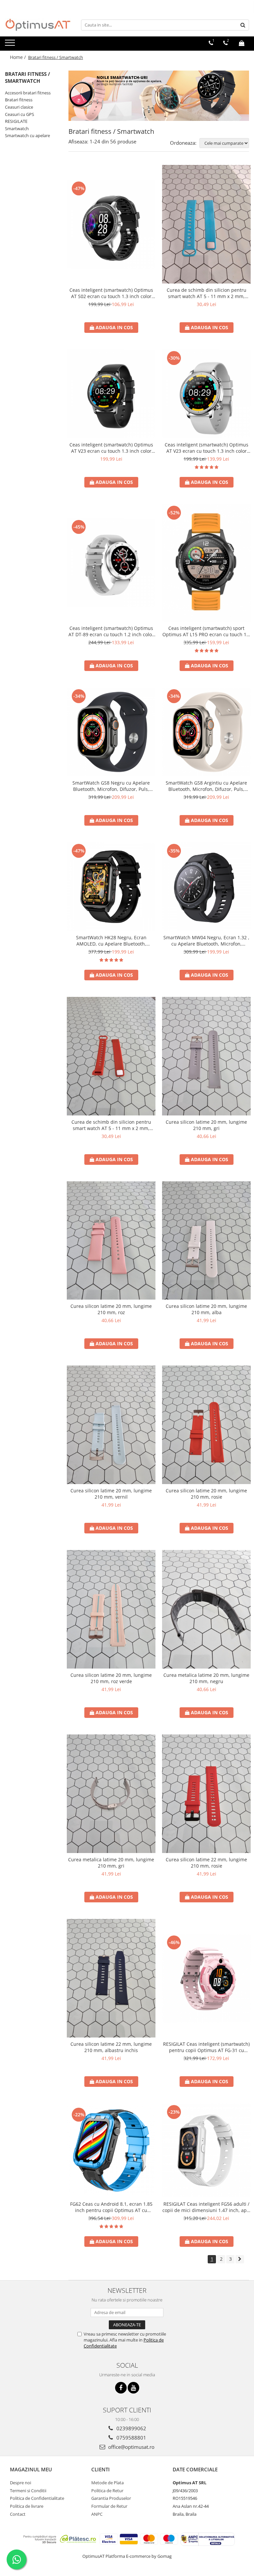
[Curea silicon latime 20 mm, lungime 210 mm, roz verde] (111, 1609)
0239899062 (131, 2428)
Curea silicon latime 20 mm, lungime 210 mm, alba (206, 1309)
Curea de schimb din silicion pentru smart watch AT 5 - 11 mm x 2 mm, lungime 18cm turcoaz (207, 293)
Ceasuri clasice (19, 107)
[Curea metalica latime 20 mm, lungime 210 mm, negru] (206, 1609)
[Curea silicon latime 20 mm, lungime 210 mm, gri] (206, 1056)
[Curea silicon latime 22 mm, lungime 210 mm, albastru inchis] (111, 1978)
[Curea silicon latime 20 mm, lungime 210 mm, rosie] (206, 1425)
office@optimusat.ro (131, 2447)
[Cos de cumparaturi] (242, 43)
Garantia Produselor (111, 2498)
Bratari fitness (19, 100)
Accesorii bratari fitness (28, 93)
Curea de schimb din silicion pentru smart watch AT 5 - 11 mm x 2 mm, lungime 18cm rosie (111, 1125)
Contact (18, 2514)
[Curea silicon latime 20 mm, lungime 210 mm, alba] (206, 1241)
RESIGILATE (16, 121)
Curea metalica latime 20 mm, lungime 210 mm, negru (206, 1678)
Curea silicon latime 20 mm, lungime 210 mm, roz (111, 1309)
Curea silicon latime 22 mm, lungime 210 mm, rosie (206, 1863)
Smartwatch (17, 129)
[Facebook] (121, 2388)
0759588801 (131, 2438)
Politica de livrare (27, 2506)
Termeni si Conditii (28, 2491)
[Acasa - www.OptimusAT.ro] (38, 25)
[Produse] (11, 45)
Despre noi (21, 2483)
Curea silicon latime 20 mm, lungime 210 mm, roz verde (111, 1678)
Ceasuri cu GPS (20, 114)
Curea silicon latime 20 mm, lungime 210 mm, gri (206, 1125)
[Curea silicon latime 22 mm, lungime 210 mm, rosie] (206, 1794)
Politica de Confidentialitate (37, 2498)
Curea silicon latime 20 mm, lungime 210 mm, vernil (111, 1494)
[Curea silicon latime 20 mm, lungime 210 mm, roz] (111, 1241)
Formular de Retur (109, 2506)
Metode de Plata (107, 2483)
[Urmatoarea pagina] (240, 2259)
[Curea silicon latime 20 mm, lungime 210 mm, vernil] (111, 1425)
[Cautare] (243, 25)
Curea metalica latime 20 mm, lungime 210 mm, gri (111, 1863)
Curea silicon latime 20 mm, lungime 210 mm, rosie (206, 1494)
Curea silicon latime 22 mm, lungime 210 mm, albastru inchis (111, 2047)
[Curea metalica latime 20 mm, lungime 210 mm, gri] (111, 1794)
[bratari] (159, 96)
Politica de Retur (107, 2491)
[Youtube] (133, 2388)
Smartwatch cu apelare (27, 135)
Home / (19, 57)
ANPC (97, 2514)
